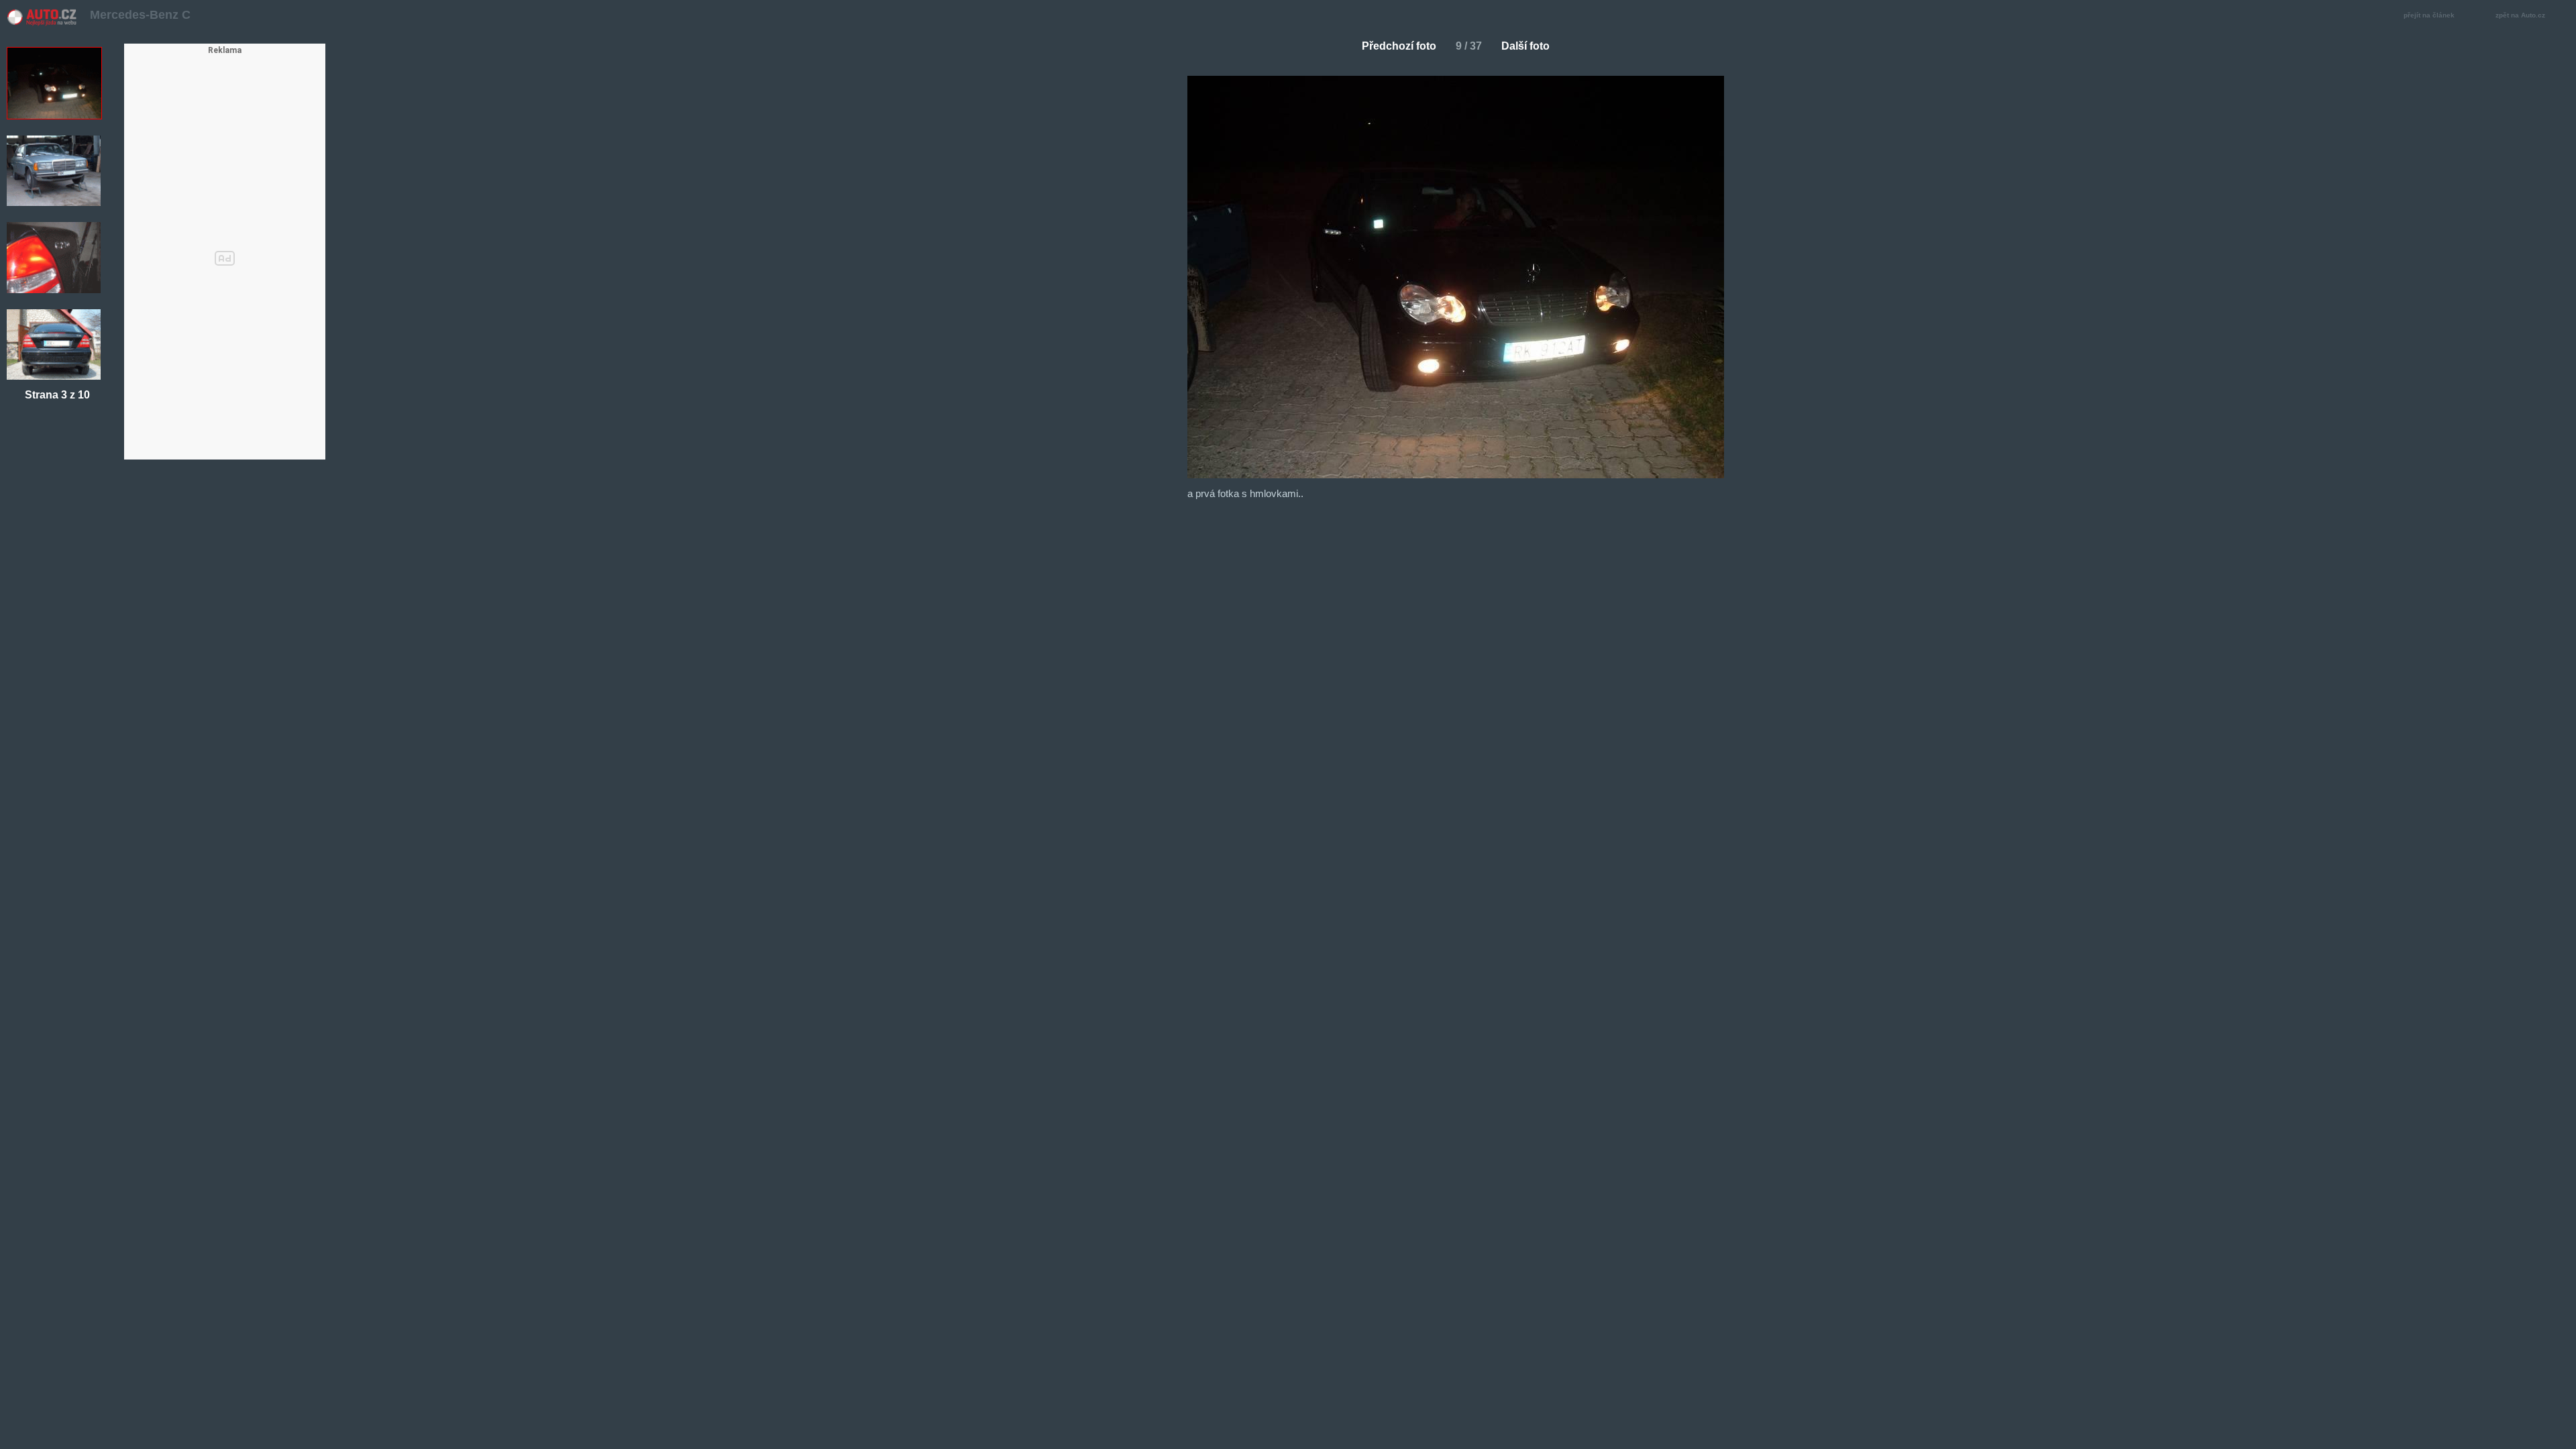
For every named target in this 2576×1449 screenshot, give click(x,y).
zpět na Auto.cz (2520, 15)
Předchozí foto (1399, 46)
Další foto (1525, 46)
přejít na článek (2429, 15)
